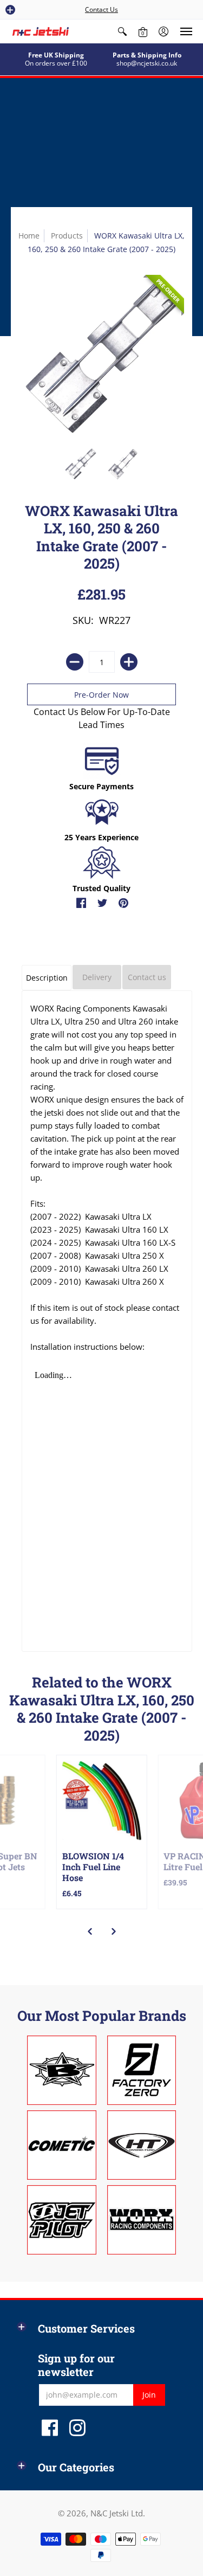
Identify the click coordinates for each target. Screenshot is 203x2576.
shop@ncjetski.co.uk (147, 63)
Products (67, 236)
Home (29, 236)
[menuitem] (122, 31)
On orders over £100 (56, 63)
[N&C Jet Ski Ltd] (41, 31)
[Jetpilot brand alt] (62, 2220)
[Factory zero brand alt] (142, 2070)
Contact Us (101, 9)
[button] (10, 10)
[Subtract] (75, 662)
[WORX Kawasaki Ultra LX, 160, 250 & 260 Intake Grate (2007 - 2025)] (80, 464)
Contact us (147, 977)
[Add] (129, 662)
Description (47, 978)
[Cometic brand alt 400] (62, 2145)
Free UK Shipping (56, 55)
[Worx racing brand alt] (142, 2220)
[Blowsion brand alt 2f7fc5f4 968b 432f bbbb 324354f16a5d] (62, 2070)
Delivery (97, 977)
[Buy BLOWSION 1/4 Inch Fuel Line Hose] (102, 1800)
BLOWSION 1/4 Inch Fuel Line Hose (93, 1867)
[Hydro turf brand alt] (142, 2145)
